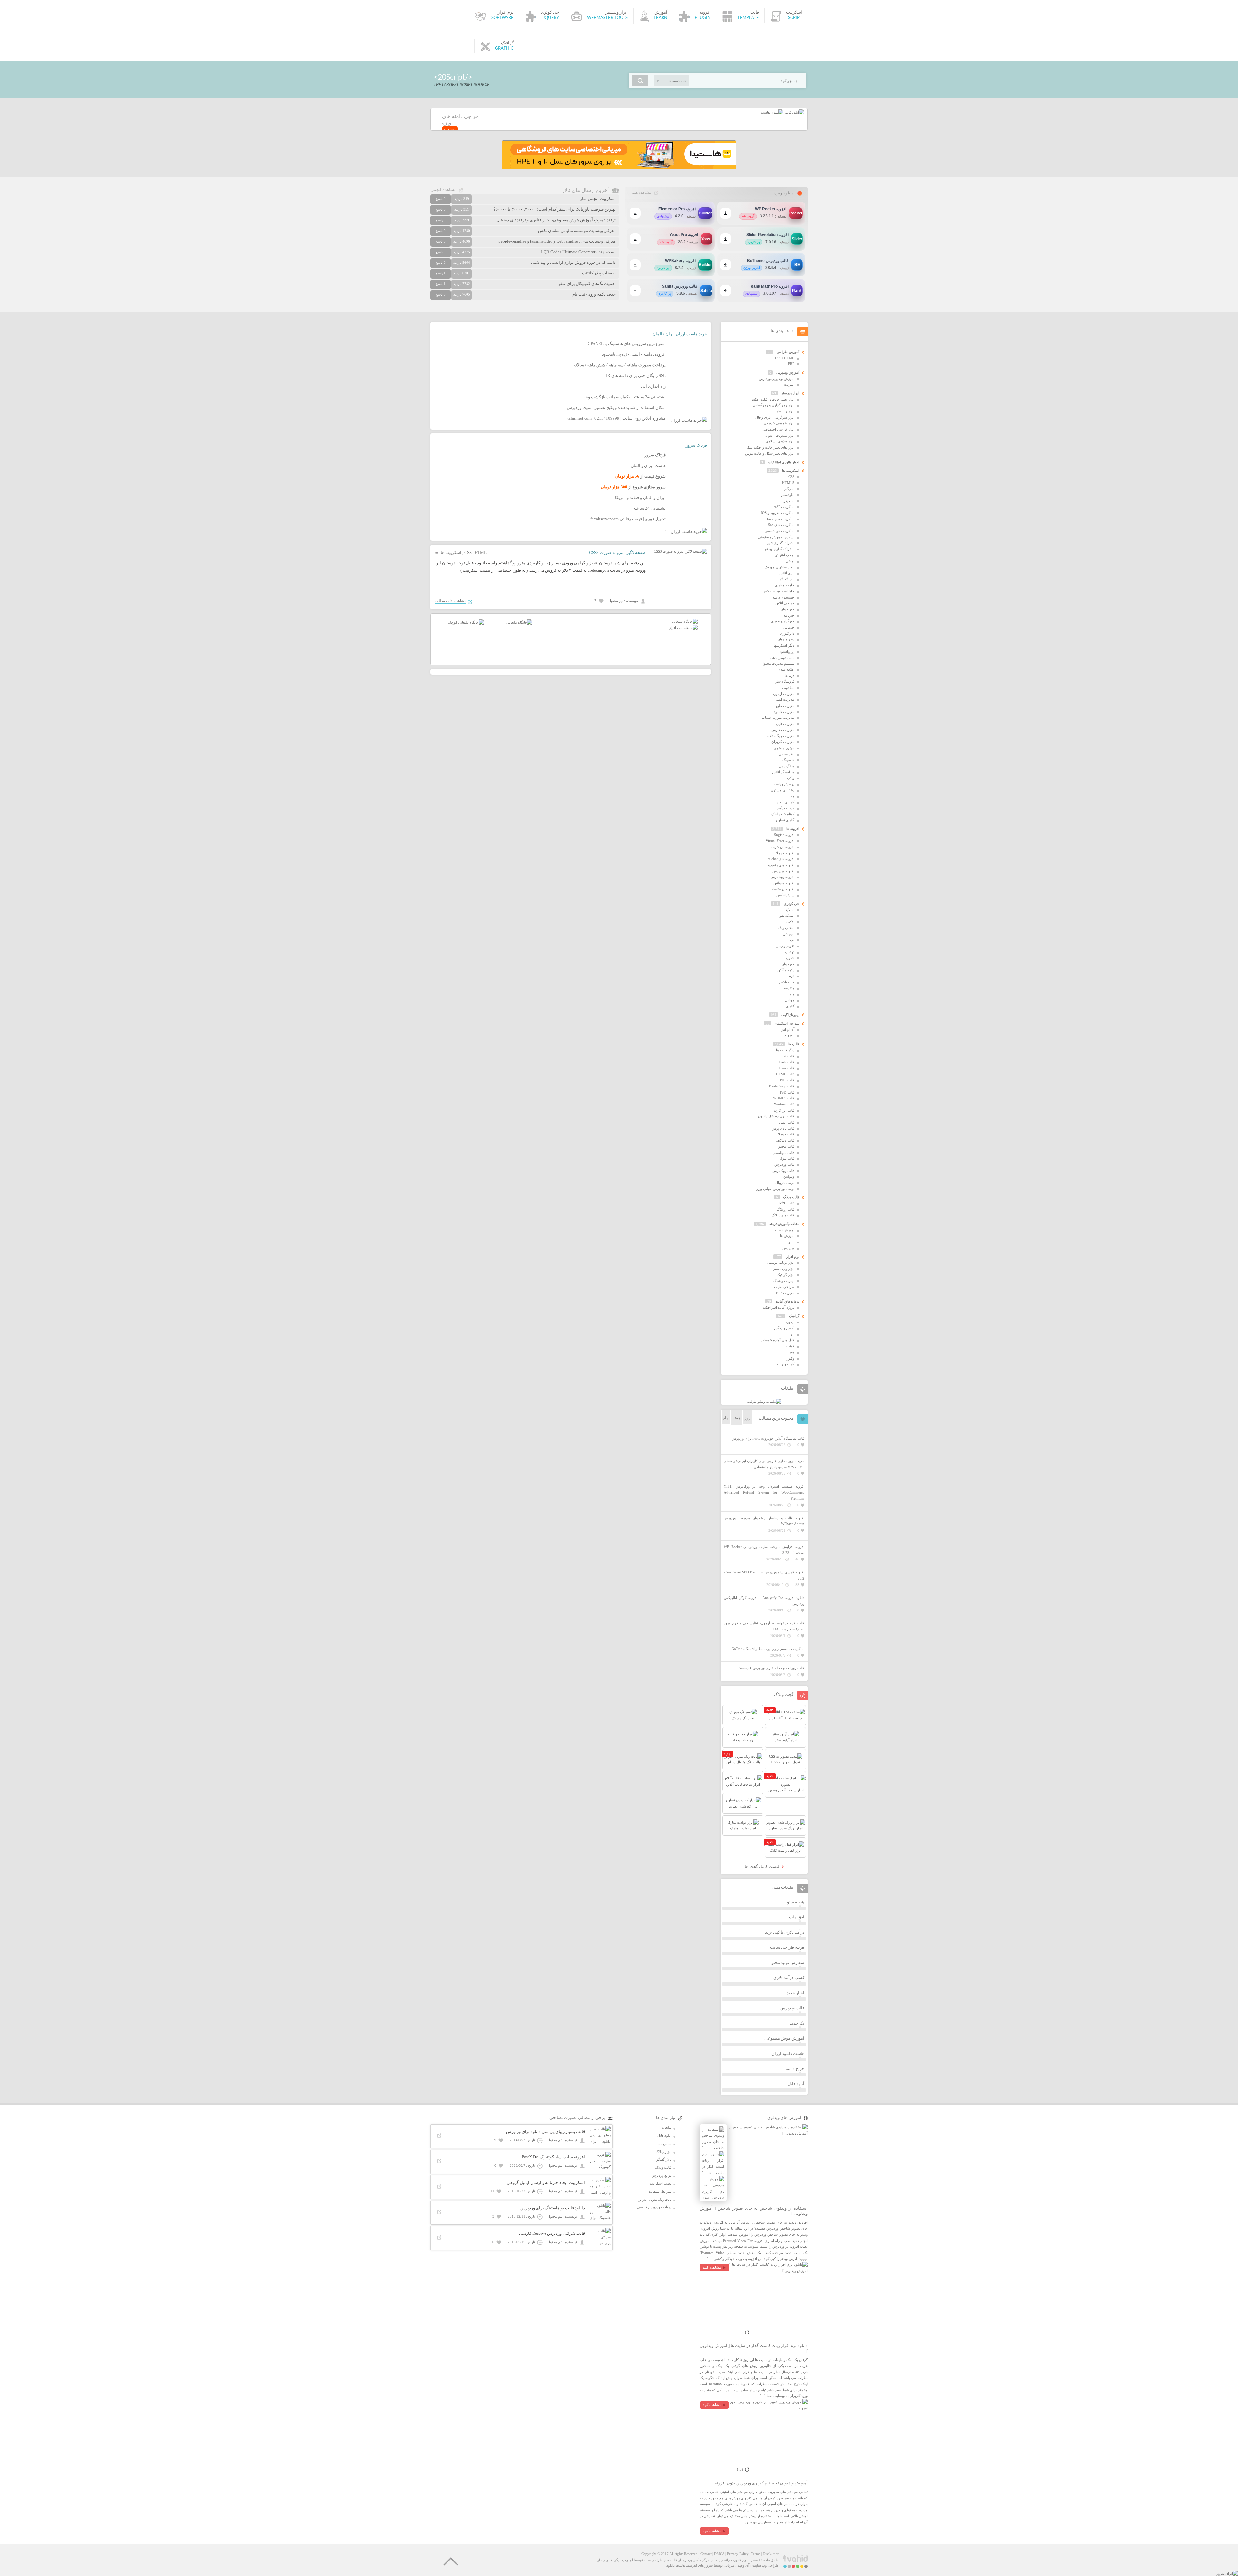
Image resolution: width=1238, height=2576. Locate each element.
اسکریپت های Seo (781, 525)
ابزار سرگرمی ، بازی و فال (775, 417)
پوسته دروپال (785, 1183)
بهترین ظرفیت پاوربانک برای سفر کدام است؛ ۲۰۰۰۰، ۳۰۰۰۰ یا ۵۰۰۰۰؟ (555, 209)
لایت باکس (787, 982)
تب (792, 940)
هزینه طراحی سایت (787, 1947)
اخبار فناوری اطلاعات (784, 462)
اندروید (789, 1035)
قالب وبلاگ (791, 1197)
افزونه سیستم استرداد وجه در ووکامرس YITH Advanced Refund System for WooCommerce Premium (764, 1492)
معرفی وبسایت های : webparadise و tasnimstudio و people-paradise (557, 241)
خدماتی (789, 627)
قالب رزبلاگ (786, 1209)
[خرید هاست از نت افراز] (683, 628)
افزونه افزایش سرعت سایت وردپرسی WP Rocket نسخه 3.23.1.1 (764, 1550)
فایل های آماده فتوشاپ (777, 1340)
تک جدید (797, 2023)
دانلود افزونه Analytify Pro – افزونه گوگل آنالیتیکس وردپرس (764, 1601)
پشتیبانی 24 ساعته (649, 508)
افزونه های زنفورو (781, 865)
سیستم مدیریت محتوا (779, 663)
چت (791, 796)
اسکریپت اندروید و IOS (778, 513)
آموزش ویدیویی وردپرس (776, 379)
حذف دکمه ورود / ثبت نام (594, 294)
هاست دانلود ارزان (788, 2053)
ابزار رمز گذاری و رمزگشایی (774, 405)
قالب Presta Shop (782, 1086)
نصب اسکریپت (660, 2183)
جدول (790, 958)
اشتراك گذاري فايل (781, 543)
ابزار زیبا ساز (785, 411)
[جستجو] (640, 81)
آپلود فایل (796, 2084)
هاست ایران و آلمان (648, 466)
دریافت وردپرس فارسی (654, 2207)
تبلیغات (666, 2127)
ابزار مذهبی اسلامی (780, 441)
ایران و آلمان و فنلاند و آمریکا (640, 497)
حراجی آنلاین (785, 603)
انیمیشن (789, 934)
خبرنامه (789, 615)
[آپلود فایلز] (794, 112)
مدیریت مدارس (783, 730)
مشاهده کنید (712, 2267)
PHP (791, 364)
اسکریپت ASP (784, 507)
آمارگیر (789, 489)
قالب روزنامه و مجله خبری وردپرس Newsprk (771, 1668)
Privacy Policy (738, 2554)
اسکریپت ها (451, 553)
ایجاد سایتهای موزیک (780, 567)
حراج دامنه (795, 2069)
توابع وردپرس (661, 2175)
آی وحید (743, 2565)
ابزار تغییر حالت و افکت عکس (772, 399)
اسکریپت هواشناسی (780, 531)
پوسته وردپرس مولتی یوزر (775, 1189)
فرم (791, 976)
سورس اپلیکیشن (787, 1023)
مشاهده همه (641, 193)
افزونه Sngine (784, 835)
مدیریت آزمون (784, 694)
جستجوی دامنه (783, 597)
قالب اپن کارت (784, 1110)
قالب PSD (787, 1092)
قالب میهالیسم (784, 1153)
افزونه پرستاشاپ (782, 889)
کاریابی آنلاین (785, 802)
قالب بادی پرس (783, 1128)
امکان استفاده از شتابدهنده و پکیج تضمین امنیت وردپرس (616, 407)
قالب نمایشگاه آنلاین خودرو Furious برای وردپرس (768, 1438)
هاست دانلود (676, 2565)
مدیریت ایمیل (785, 699)
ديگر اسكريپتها (784, 645)
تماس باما (664, 2144)
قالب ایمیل (787, 1122)
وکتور (791, 1358)
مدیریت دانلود (784, 712)
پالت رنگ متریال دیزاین (654, 2199)
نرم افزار (793, 1257)
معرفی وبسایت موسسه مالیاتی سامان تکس (577, 230)
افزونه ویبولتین (784, 883)
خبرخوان (788, 964)
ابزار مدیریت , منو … (779, 435)
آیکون (790, 1322)
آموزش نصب (785, 1230)
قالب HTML (785, 1074)
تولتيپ (790, 952)
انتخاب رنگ (786, 928)
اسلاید (790, 910)
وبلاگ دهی (787, 766)
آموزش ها (787, 1236)
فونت (790, 1346)
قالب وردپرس (784, 1164)
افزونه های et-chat (781, 859)
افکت (790, 922)
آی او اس (788, 1029)
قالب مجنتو (786, 1146)
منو (792, 994)
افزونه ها (793, 829)
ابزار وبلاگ (663, 2152)
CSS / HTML (785, 358)
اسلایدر (789, 501)
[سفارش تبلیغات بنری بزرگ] (685, 621)
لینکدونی (788, 688)
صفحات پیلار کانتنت (599, 273)
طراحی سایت (784, 1287)
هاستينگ (788, 760)
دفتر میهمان (786, 639)
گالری (790, 1006)
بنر (792, 1334)
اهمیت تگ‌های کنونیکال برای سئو (587, 284)
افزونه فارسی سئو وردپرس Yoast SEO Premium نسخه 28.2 (764, 1575)
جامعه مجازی (785, 585)
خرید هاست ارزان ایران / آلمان (680, 334)
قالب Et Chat (785, 1056)
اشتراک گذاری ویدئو (780, 549)
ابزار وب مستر (784, 1269)
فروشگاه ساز (785, 681)
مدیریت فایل (785, 724)
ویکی (791, 778)
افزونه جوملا (785, 853)
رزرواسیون (786, 651)
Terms (756, 2554)
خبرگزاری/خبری (783, 621)
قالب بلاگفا (786, 1203)
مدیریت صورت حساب (778, 718)
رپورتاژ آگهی (790, 1015)
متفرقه (789, 988)
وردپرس (788, 1248)
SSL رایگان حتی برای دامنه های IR (636, 376)
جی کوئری (791, 904)
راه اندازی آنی (653, 386)
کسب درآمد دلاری (789, 1978)
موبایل (790, 1000)
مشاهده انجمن (443, 189)
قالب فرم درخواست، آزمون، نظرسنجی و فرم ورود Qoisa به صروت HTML (764, 1626)
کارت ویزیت (786, 1364)
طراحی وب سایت (766, 2565)
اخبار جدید (796, 1993)
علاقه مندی (786, 669)
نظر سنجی (786, 754)
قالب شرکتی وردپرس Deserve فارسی (552, 2233)
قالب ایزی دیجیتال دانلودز (776, 1116)
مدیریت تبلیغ (785, 706)
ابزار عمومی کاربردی (779, 423)
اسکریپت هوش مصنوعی (776, 537)
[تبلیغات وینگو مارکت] (764, 1402)
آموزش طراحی (788, 352)
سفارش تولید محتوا (787, 1962)
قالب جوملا (786, 1134)
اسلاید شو (787, 916)
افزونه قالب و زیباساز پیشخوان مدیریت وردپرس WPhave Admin (764, 1521)
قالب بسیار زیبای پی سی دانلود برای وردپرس (545, 2131)
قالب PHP (787, 1080)
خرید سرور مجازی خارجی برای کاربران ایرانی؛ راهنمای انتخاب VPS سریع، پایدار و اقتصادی (764, 1464)
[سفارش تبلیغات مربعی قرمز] (466, 622)
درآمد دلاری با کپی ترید (785, 1932)
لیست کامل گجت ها (762, 1866)
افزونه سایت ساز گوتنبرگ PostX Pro (553, 2157)
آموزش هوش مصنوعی (784, 2038)
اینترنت (789, 384)
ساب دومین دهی (782, 658)
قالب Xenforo (784, 1104)
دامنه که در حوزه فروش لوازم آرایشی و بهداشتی (573, 262)
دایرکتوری (787, 633)
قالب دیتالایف (785, 1140)
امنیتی (790, 561)
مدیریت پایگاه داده (781, 736)
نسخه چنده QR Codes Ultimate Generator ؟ (578, 252)
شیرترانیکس (785, 895)
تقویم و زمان (785, 946)
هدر (792, 1352)
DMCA (719, 2554)
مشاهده (450, 129)
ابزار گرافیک (786, 1275)
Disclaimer (771, 2554)
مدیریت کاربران (783, 742)
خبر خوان (787, 609)
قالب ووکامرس (783, 1171)
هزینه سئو (796, 1902)
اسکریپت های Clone (780, 519)
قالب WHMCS (784, 1098)
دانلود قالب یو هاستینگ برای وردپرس (553, 2208)
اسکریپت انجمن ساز (598, 198)
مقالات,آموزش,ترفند (784, 1224)
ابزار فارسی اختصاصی (778, 429)
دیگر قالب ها (785, 1050)
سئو (791, 1242)
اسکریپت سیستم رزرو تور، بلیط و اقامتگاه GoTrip (768, 1649)
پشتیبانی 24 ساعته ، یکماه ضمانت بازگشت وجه (624, 397)
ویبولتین (789, 1176)
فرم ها (790, 676)
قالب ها (794, 1044)
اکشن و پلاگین (784, 1328)
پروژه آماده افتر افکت (778, 1307)
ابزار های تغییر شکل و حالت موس (770, 453)
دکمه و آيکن (786, 970)
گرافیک (794, 1316)
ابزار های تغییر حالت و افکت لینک (770, 447)
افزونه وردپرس (783, 871)
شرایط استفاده (660, 2191)
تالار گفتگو (787, 579)
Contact (706, 2554)
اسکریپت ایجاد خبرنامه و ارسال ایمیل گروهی (546, 2182)
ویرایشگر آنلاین (783, 772)
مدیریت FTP (785, 1293)
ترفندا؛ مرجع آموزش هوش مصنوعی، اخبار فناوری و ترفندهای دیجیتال (556, 220)
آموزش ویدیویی (788, 372)
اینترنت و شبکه (784, 1281)
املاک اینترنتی (784, 555)
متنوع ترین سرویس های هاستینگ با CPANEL (627, 344)
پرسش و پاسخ (784, 784)
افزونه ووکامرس (782, 877)
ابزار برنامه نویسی (781, 1263)
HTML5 (482, 553)
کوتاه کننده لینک (783, 814)
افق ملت (797, 1917)
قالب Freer (786, 1068)
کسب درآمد (786, 808)
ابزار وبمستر (790, 393)
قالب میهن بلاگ (783, 1215)
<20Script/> (453, 77)
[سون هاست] (772, 112)
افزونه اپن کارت (783, 847)
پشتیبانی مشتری (782, 790)
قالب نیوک (787, 1158)
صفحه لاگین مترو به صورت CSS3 (617, 553)
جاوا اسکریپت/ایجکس (779, 591)
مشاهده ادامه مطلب (451, 601)
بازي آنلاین (787, 573)
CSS (468, 553)
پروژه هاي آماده (788, 1301)
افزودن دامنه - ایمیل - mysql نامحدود (634, 354)
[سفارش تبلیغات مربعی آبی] (519, 622)
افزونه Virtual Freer (780, 841)
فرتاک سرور (696, 445)
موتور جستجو (784, 748)
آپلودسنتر (788, 495)
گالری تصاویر (785, 820)
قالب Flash (786, 1062)
